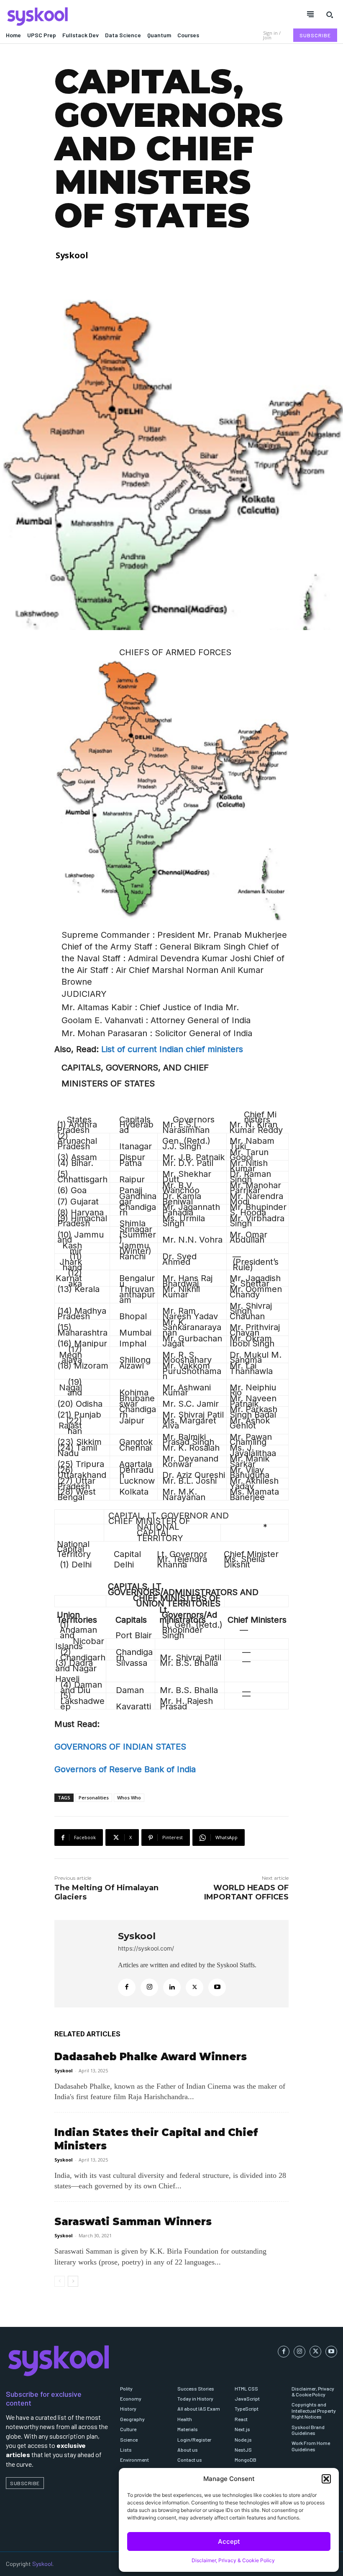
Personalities (94, 1798)
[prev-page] (60, 2281)
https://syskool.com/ (146, 1948)
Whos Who (129, 1798)
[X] (195, 1987)
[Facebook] (127, 1987)
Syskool (72, 255)
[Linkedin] (172, 1987)
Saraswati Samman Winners (133, 2222)
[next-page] (73, 2281)
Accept (229, 2541)
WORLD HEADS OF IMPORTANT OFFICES (246, 1892)
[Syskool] (86, 16)
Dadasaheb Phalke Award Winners (151, 2057)
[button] (326, 2479)
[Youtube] (217, 1987)
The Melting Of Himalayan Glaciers (106, 1892)
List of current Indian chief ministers (172, 1049)
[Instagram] (149, 1987)
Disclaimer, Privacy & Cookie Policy (233, 2560)
